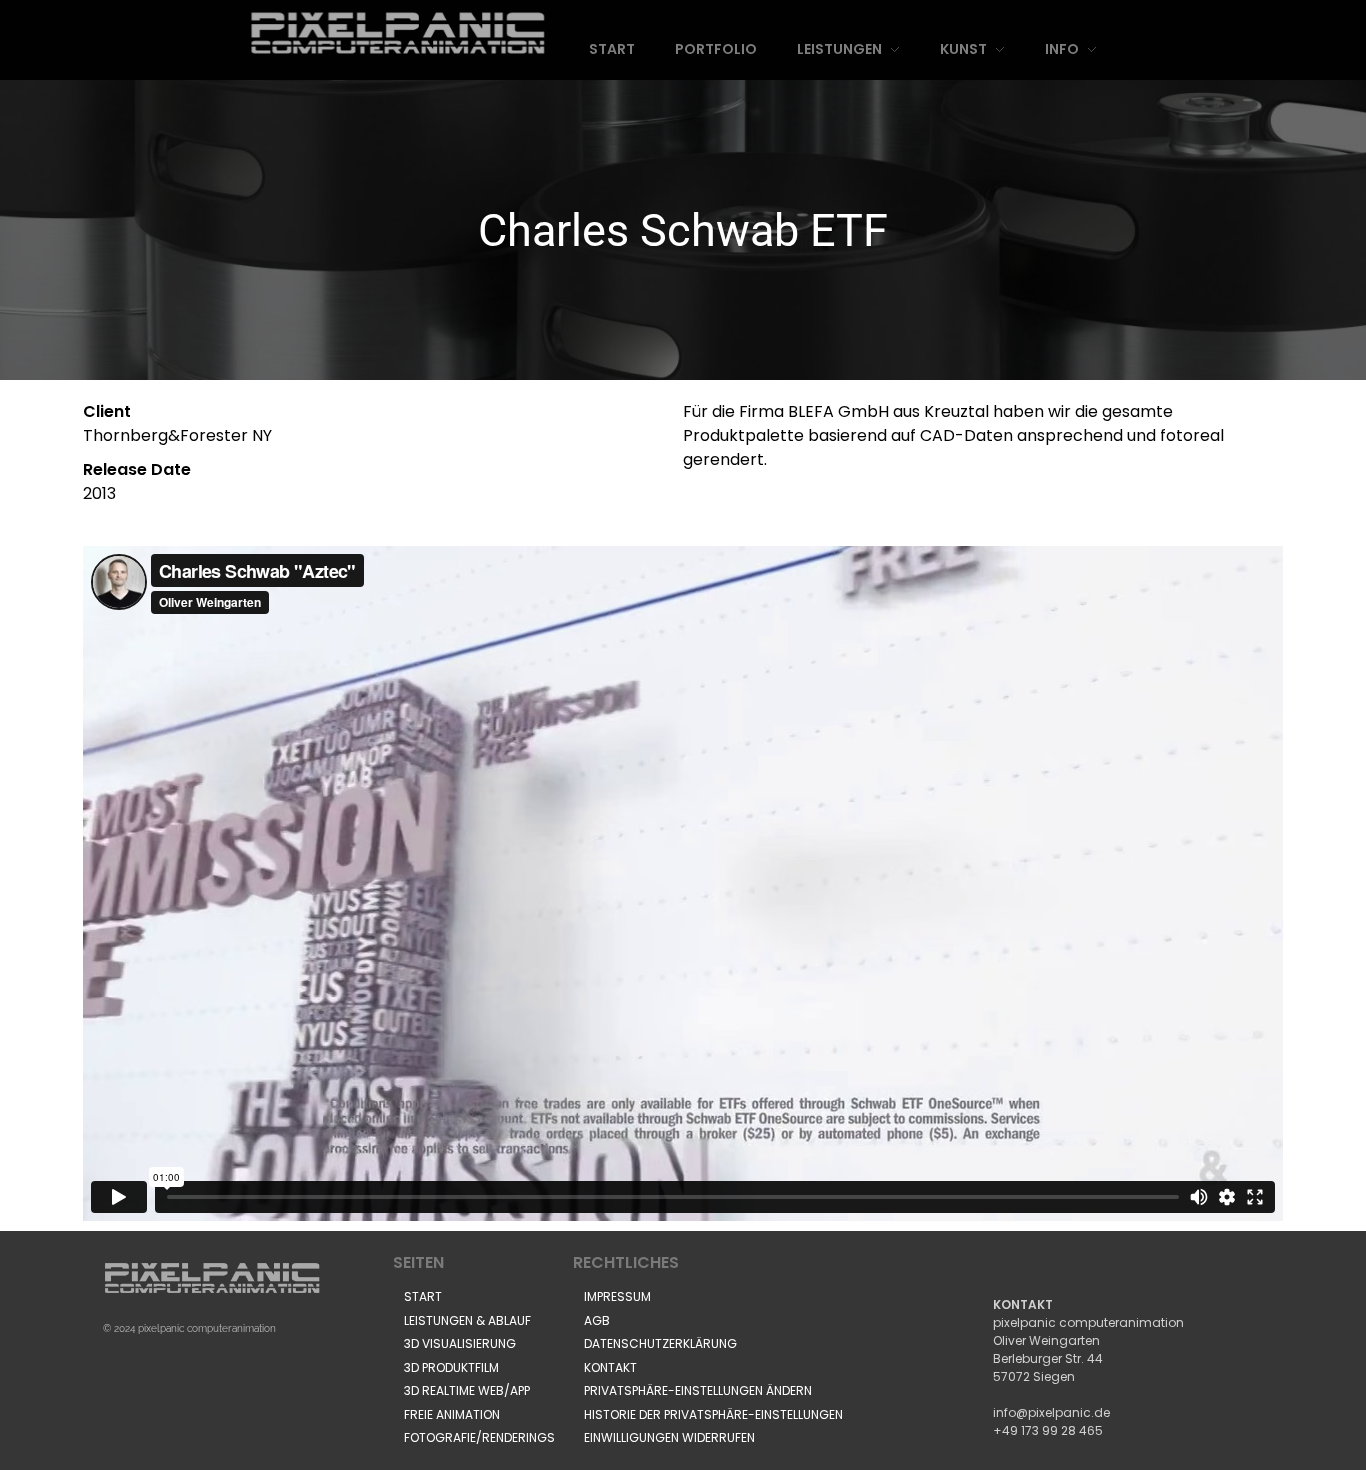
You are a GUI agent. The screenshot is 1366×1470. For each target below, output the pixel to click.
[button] (698, 1391)
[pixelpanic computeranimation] (399, 33)
